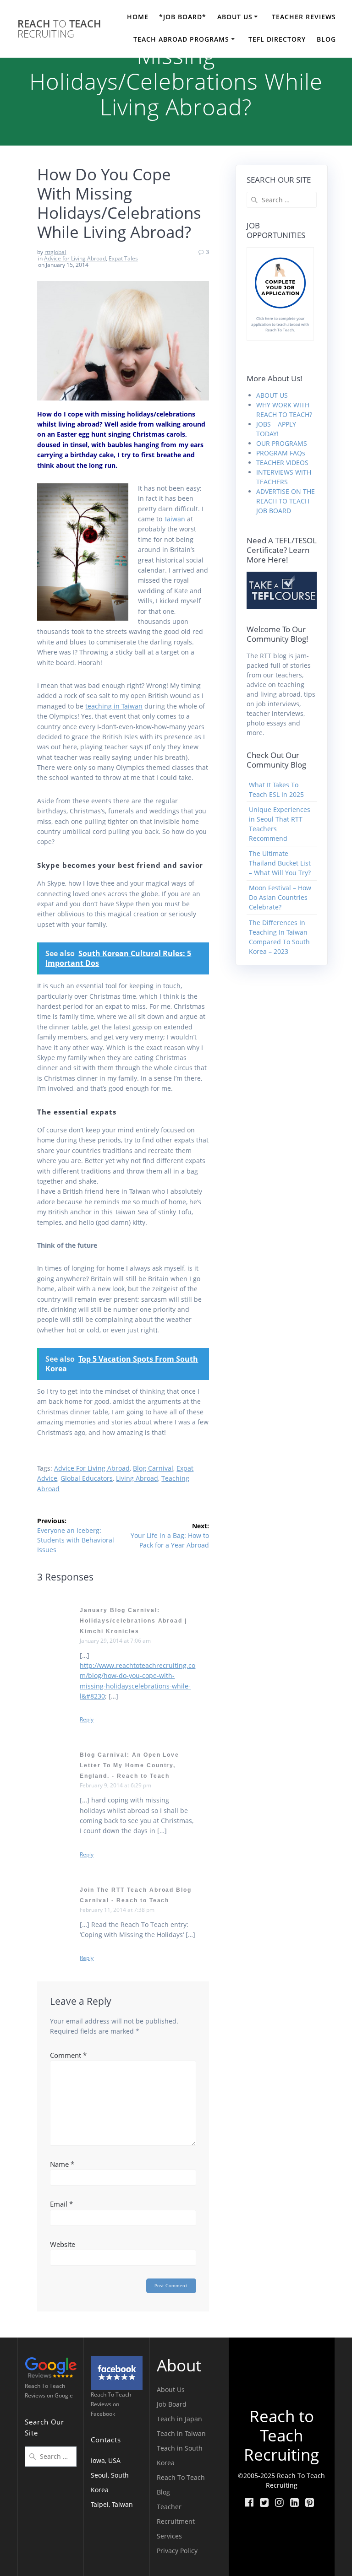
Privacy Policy (177, 2551)
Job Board (172, 2404)
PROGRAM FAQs (281, 453)
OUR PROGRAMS (282, 443)
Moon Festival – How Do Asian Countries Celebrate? (280, 897)
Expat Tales (123, 258)
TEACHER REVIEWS (304, 17)
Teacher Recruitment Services (176, 2521)
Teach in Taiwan (181, 2433)
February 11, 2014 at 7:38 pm (117, 1910)
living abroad (137, 1478)
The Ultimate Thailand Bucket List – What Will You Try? (280, 863)
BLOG (326, 39)
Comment (68, 2055)
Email (61, 2204)
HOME (138, 17)
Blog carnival (153, 1468)
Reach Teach (59, 29)
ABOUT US (235, 17)
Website (63, 2244)
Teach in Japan (179, 2419)
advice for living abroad (92, 1468)
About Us (171, 2389)
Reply (87, 1720)
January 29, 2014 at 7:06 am (115, 1641)
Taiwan (175, 519)
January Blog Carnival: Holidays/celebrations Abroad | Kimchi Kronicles (133, 1621)
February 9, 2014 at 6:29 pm (115, 1785)
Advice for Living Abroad (75, 258)
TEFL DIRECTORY (277, 39)
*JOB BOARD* (183, 17)
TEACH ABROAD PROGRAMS (181, 39)
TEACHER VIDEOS (282, 463)
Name (62, 2164)
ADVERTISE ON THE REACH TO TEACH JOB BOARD (286, 501)
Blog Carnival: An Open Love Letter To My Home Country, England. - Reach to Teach (129, 1765)
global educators (87, 1478)
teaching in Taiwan (114, 706)
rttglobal (55, 252)
